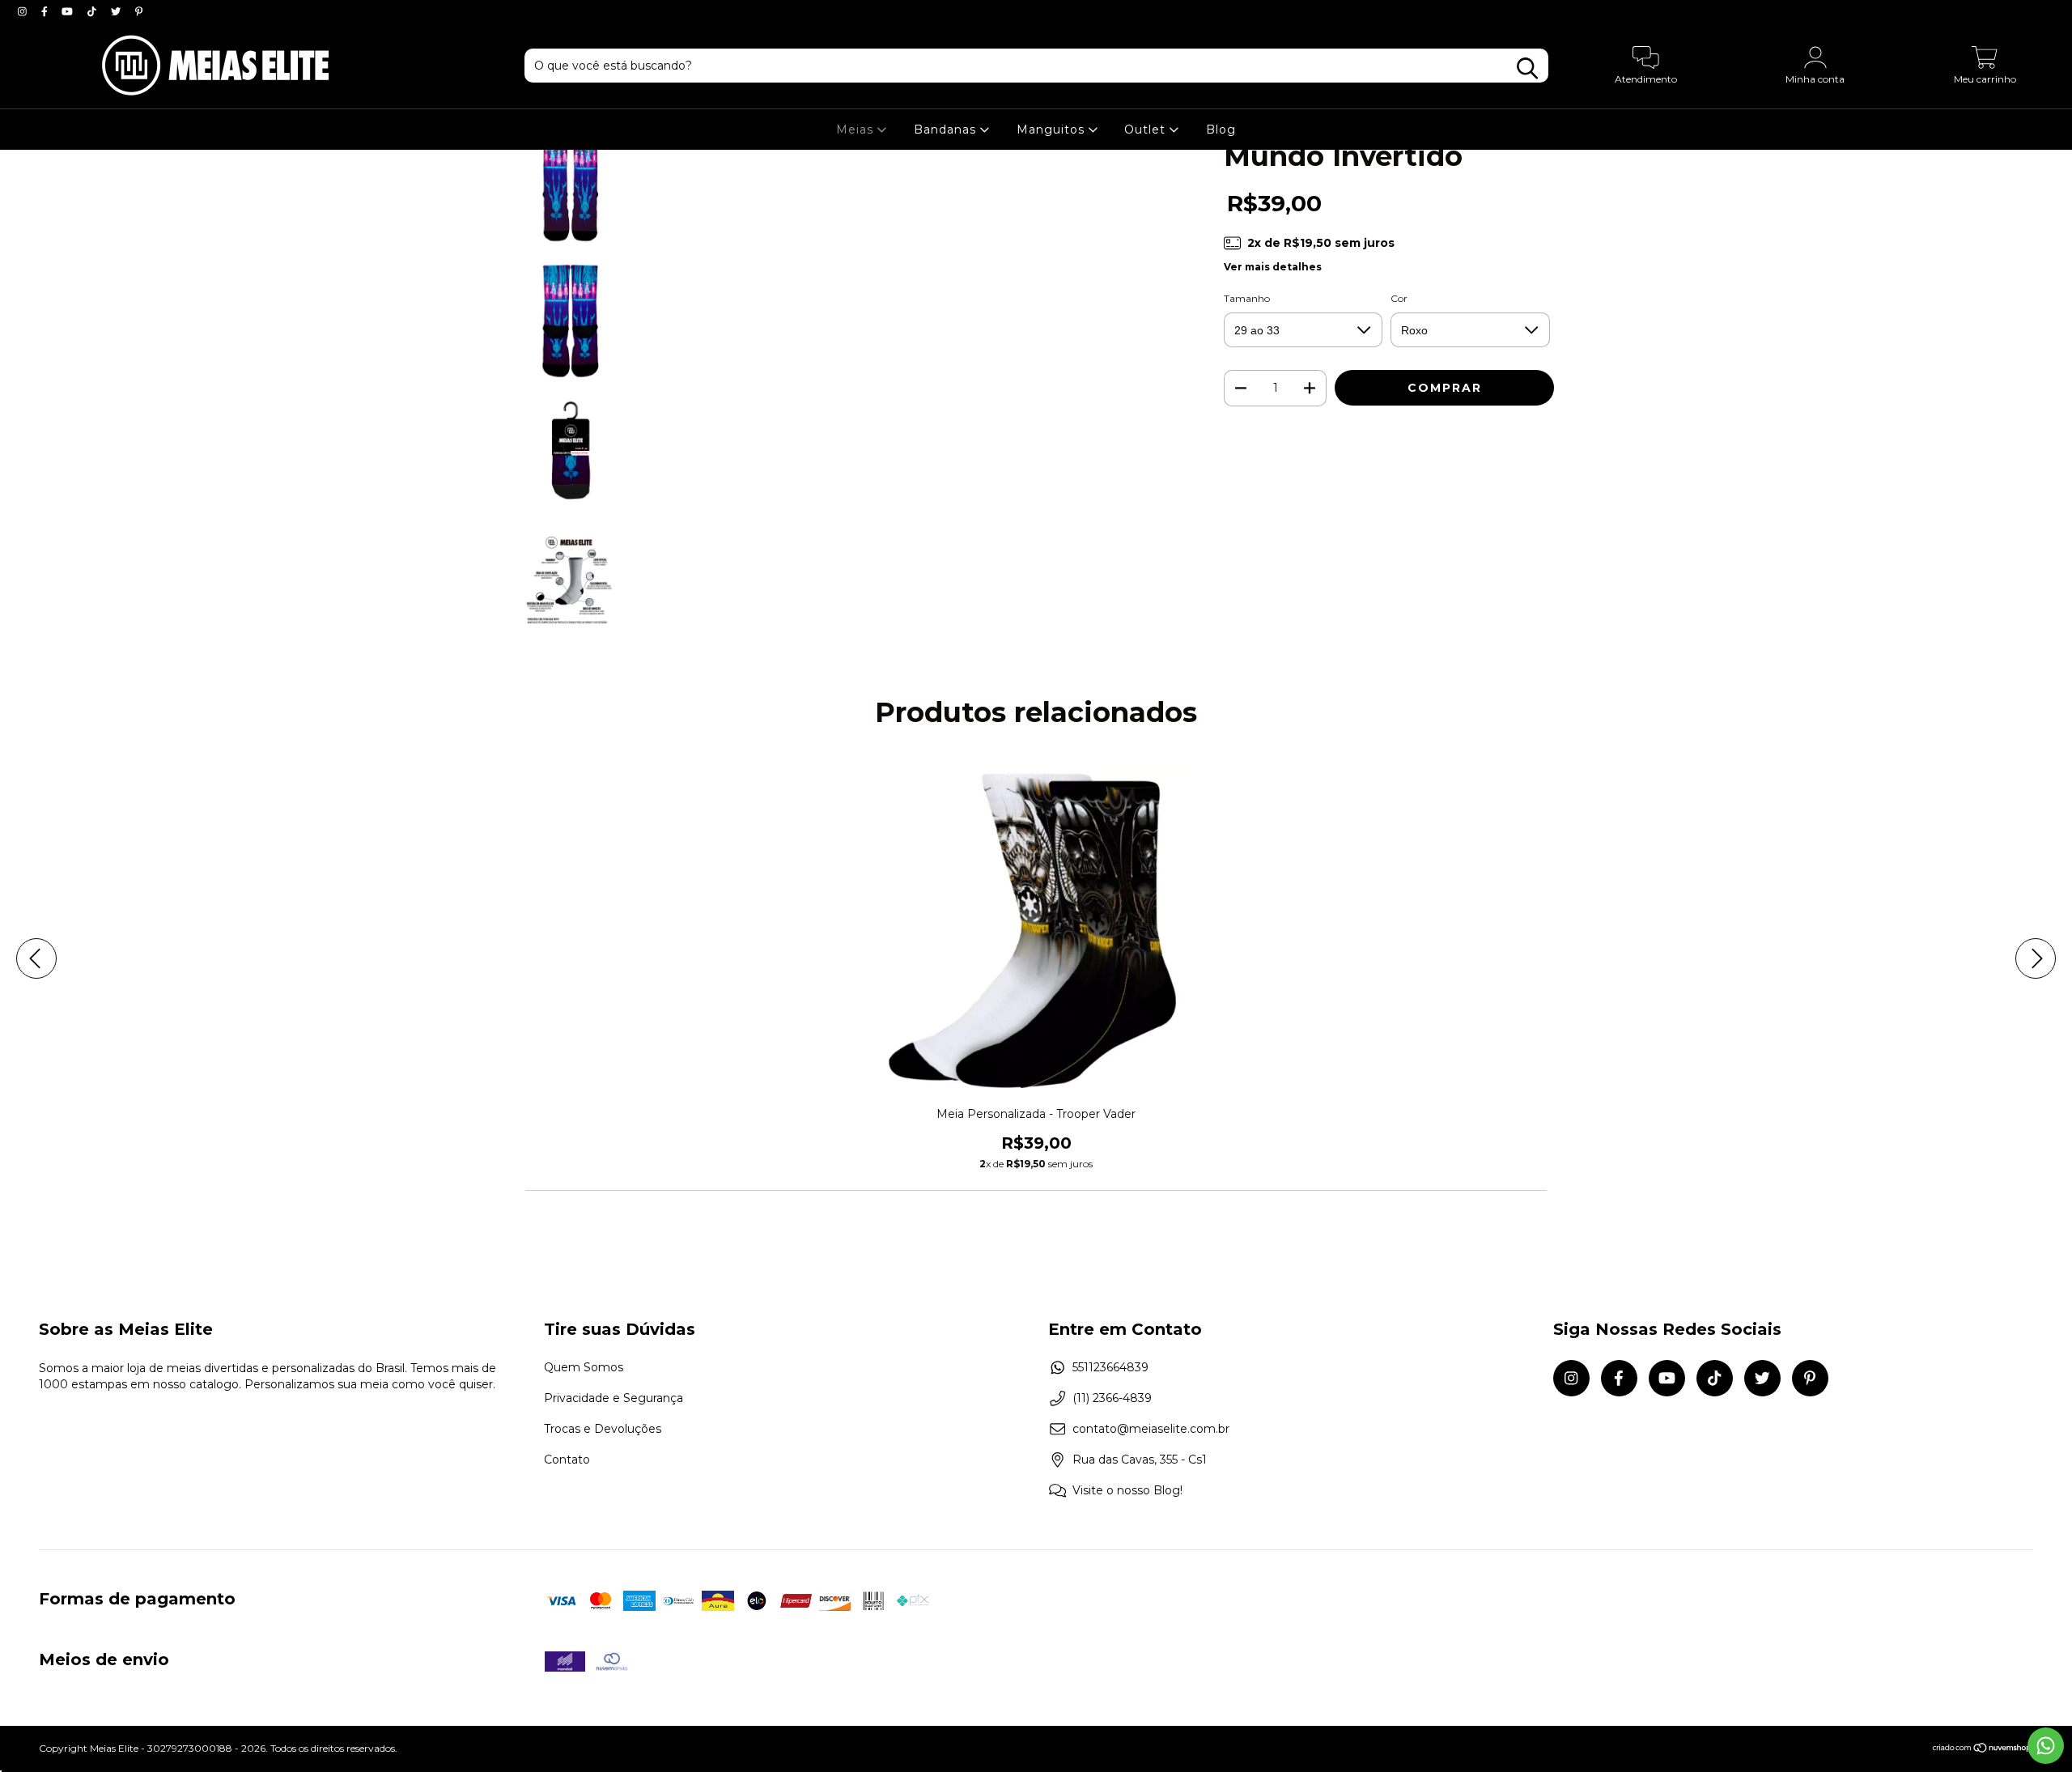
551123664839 (1110, 1367)
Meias (857, 130)
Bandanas (947, 130)
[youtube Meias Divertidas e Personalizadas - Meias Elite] (69, 11)
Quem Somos (584, 1367)
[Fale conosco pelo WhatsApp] (2046, 1746)
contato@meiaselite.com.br (1151, 1429)
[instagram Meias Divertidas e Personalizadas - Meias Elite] (24, 11)
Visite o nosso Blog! (1127, 1490)
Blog (1221, 130)
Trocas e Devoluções (603, 1429)
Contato (567, 1460)
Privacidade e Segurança (614, 1398)
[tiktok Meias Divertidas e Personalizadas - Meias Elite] (93, 11)
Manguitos (1053, 130)
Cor (1399, 298)
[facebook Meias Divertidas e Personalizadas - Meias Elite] (46, 11)
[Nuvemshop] (1983, 1750)
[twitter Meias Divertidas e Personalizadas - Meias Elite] (117, 11)
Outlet (1147, 130)
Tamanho (1247, 298)
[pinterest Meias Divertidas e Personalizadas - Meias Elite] (139, 11)
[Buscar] (1527, 68)
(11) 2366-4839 (1112, 1398)
